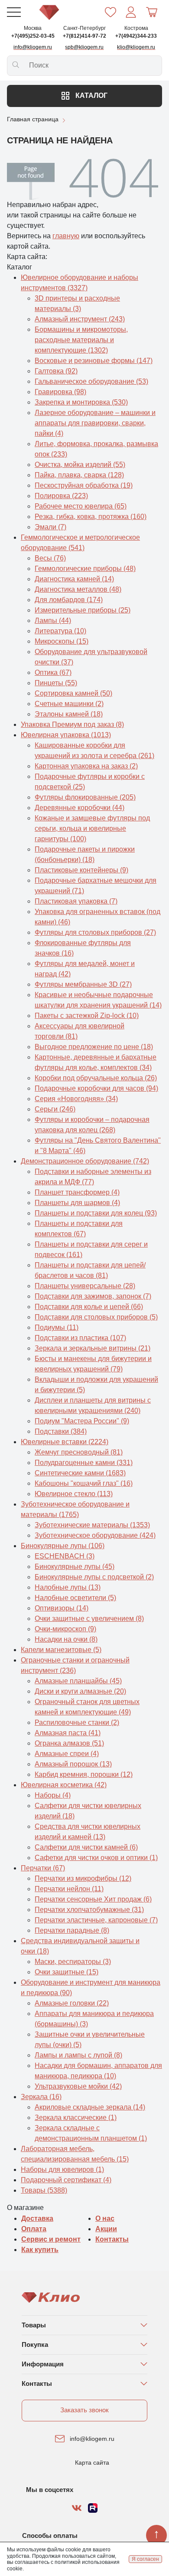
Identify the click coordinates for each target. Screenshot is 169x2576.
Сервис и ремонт (51, 2239)
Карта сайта (92, 2463)
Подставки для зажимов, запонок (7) (93, 1296)
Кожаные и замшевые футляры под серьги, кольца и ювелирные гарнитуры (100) (92, 828)
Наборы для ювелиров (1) (62, 2169)
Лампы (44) (53, 621)
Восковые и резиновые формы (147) (94, 361)
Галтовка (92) (56, 371)
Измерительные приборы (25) (83, 610)
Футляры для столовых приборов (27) (95, 932)
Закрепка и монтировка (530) (81, 402)
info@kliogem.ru (92, 2439)
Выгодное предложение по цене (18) (94, 1047)
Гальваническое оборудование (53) (91, 381)
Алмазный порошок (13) (73, 1764)
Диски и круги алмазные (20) (80, 1691)
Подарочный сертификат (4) (66, 2180)
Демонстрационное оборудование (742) (85, 1161)
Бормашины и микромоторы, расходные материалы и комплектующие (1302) (81, 340)
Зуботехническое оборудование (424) (95, 1535)
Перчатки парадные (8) (72, 1930)
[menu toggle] (14, 12)
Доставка (37, 2218)
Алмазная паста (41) (68, 1733)
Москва (33, 28)
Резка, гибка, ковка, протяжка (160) (91, 517)
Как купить (40, 2250)
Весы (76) (50, 558)
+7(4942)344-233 (136, 36)
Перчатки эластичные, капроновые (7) (96, 1920)
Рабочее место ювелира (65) (81, 506)
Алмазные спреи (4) (67, 1754)
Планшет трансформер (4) (77, 1192)
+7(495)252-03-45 (33, 36)
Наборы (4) (53, 1795)
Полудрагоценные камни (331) (84, 1463)
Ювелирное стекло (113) (74, 1494)
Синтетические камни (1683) (80, 1473)
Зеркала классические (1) (76, 2118)
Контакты (112, 2239)
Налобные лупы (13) (68, 1587)
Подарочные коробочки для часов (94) (96, 1088)
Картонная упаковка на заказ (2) (86, 766)
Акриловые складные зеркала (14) (90, 2107)
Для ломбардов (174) (69, 600)
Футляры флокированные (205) (85, 797)
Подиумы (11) (57, 1327)
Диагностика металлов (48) (78, 589)
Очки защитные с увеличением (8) (89, 1619)
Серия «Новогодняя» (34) (76, 1099)
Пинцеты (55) (56, 683)
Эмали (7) (50, 527)
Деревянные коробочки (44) (80, 808)
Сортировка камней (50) (73, 693)
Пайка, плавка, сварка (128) (79, 475)
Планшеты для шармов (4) (77, 1203)
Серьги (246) (55, 1109)
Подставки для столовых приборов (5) (96, 1317)
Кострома (136, 28)
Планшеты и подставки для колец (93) (96, 1213)
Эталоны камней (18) (69, 714)
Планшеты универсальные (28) (85, 1286)
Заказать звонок (84, 2410)
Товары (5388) (44, 2190)
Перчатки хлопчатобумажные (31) (89, 1910)
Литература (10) (60, 631)
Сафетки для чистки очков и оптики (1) (96, 1858)
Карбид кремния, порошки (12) (84, 1774)
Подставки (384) (61, 1431)
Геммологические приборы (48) (85, 569)
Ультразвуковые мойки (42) (78, 2086)
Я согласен (145, 2559)
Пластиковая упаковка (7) (76, 901)
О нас (105, 2218)
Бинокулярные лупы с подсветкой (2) (94, 1577)
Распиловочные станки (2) (77, 1722)
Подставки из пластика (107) (80, 1338)
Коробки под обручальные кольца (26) (96, 1078)
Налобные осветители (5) (75, 1598)
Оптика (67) (53, 672)
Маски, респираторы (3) (73, 1962)
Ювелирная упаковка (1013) (66, 735)
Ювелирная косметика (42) (64, 1785)
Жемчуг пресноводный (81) (79, 1452)
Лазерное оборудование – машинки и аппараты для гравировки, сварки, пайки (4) (95, 423)
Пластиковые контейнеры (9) (81, 870)
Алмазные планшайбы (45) (78, 1681)
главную (66, 236)
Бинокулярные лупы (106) (63, 1546)
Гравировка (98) (60, 392)
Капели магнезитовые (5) (61, 1650)
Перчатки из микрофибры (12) (83, 1878)
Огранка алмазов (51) (69, 1743)
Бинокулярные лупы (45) (75, 1567)
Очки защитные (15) (67, 1972)
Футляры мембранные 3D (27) (83, 984)
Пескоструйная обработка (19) (84, 485)
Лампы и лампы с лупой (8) (78, 2055)
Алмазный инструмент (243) (80, 319)
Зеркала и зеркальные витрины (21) (93, 1348)
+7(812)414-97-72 (84, 36)
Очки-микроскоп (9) (65, 1629)
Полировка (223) (61, 496)
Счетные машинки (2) (69, 704)
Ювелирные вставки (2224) (65, 1442)
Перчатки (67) (43, 1868)
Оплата (34, 2229)
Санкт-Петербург (84, 28)
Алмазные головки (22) (72, 2003)
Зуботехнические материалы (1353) (92, 1525)
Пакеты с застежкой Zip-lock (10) (87, 1016)
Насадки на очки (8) (66, 1639)
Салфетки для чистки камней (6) (86, 1847)
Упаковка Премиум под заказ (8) (72, 724)
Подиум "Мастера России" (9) (82, 1421)
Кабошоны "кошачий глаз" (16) (84, 1483)
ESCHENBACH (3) (65, 1556)
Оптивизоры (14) (62, 1608)
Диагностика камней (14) (74, 579)
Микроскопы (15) (62, 641)
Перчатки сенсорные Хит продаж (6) (93, 1899)
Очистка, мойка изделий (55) (80, 465)
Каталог (91, 96)
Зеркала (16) (41, 2097)
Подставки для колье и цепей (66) (89, 1307)
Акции (106, 2229)
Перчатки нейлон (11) (69, 1889)
